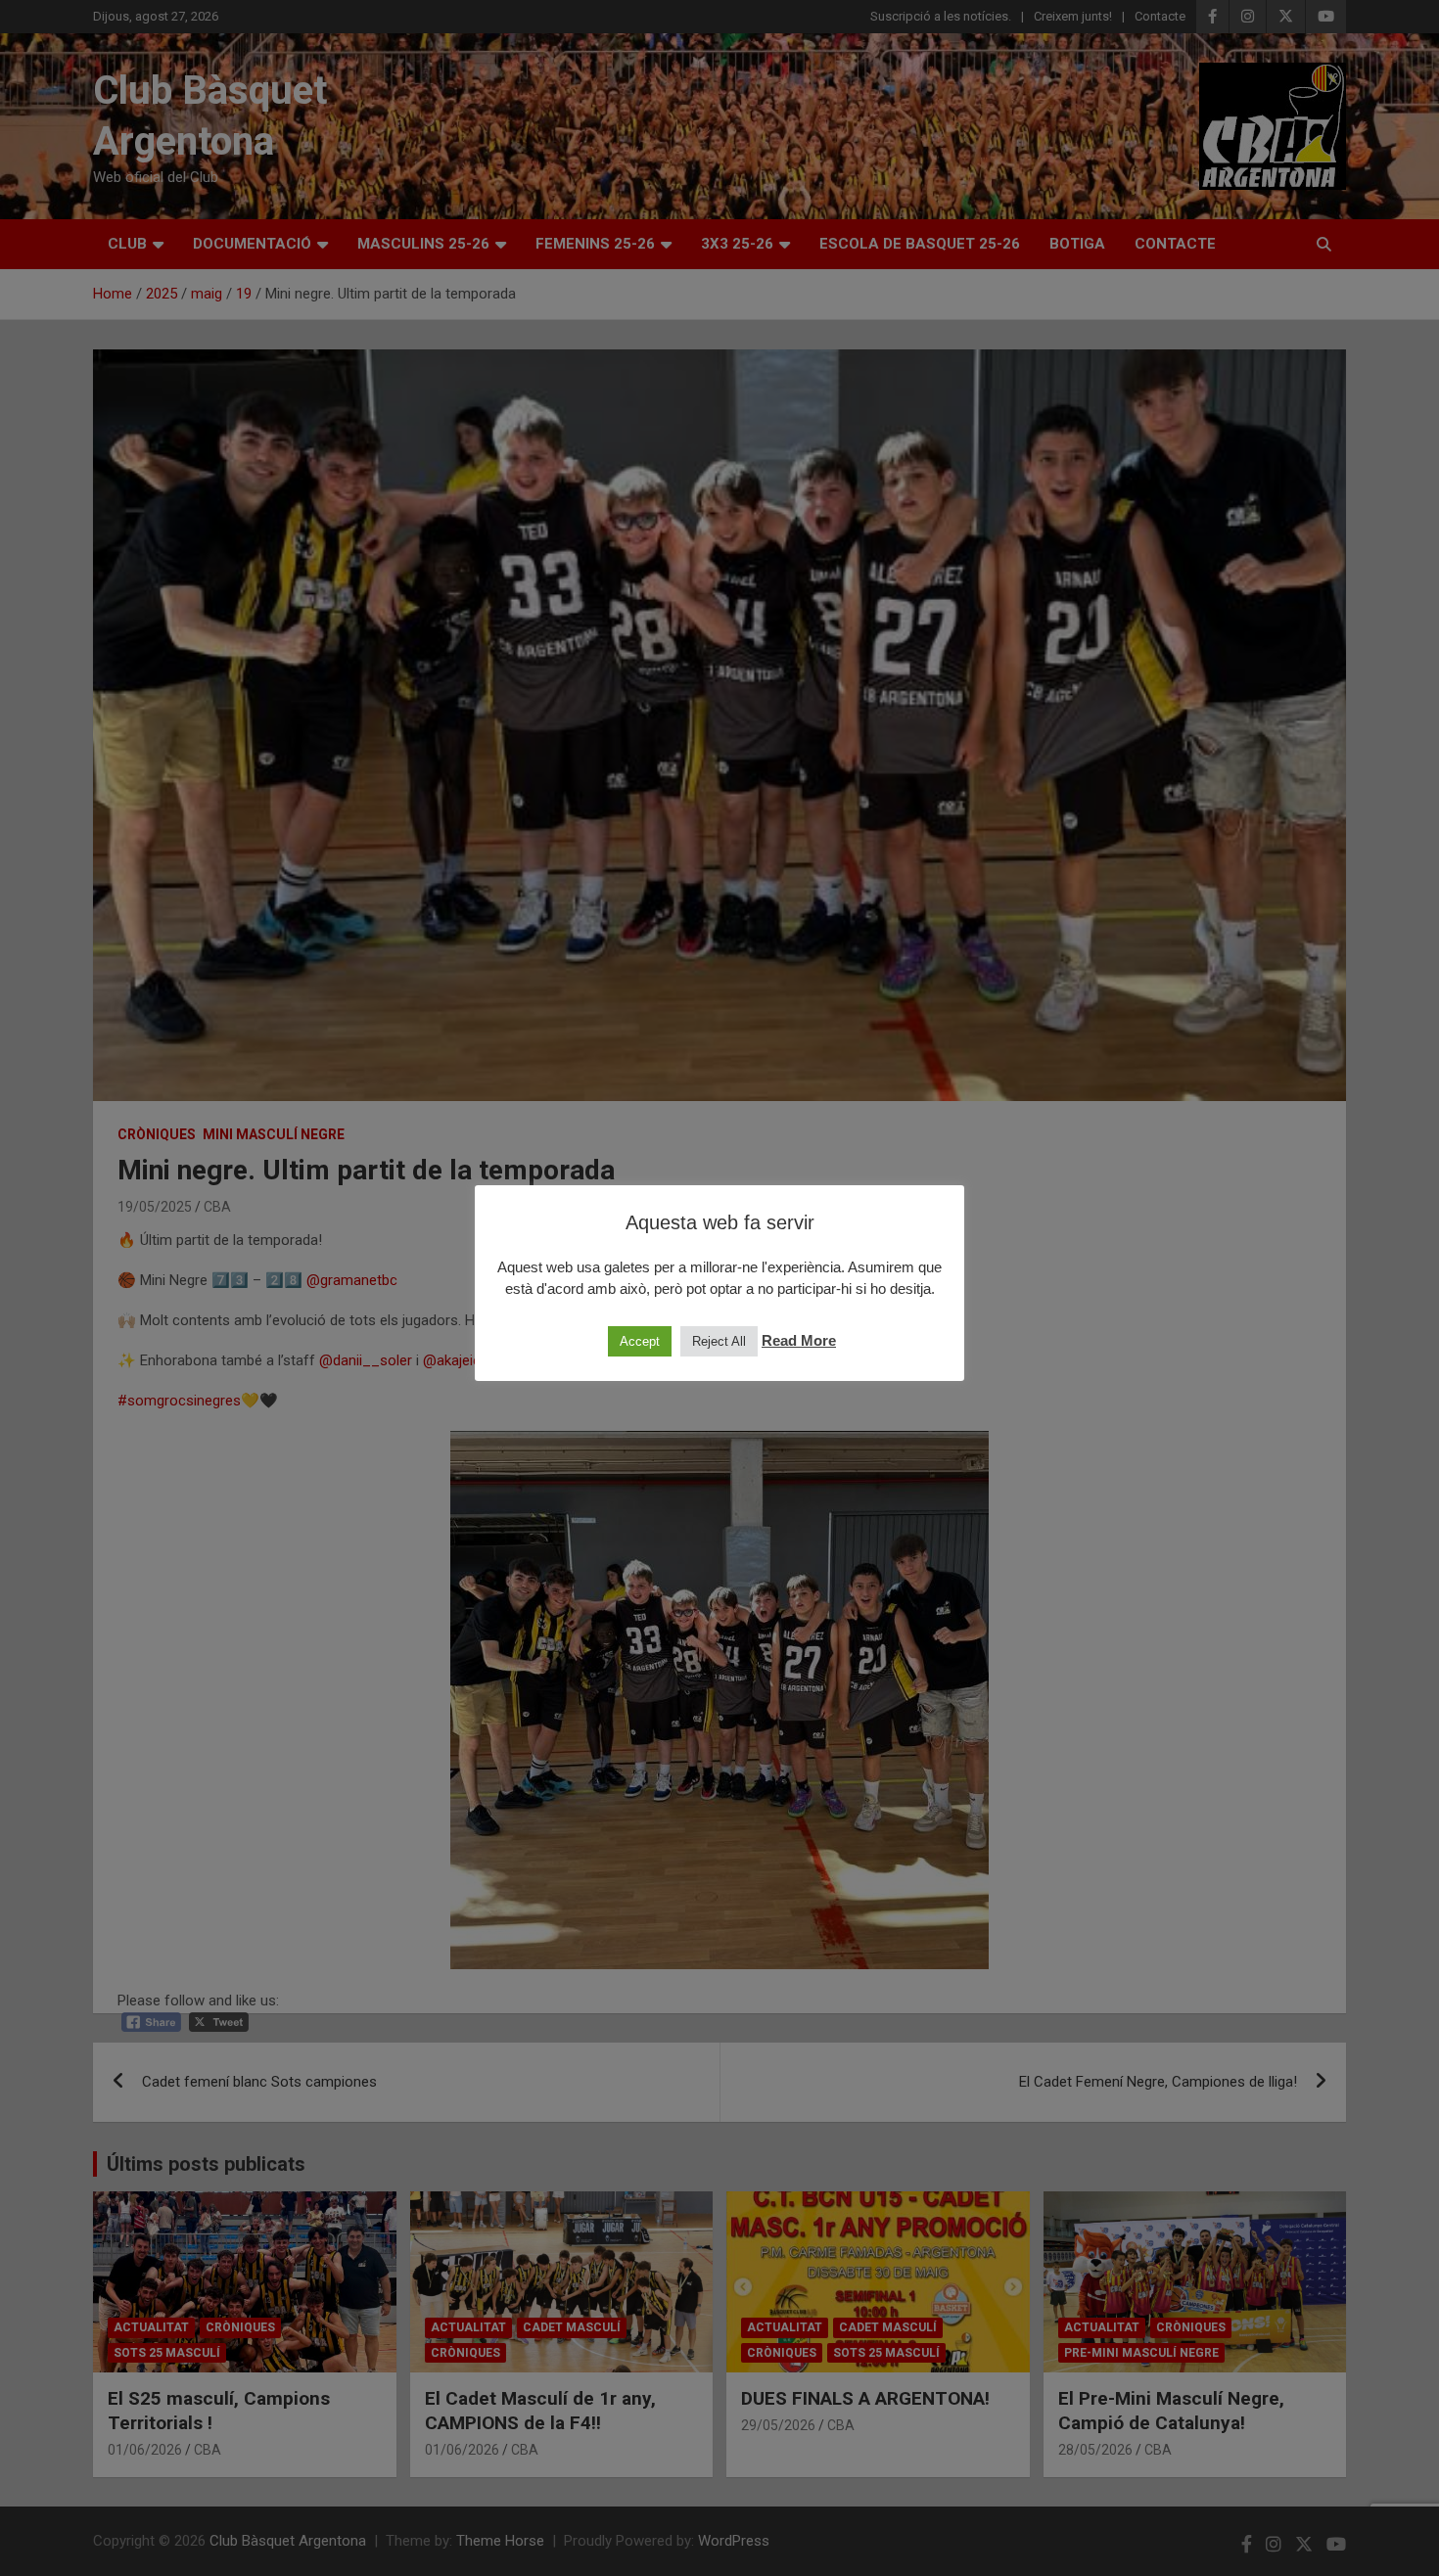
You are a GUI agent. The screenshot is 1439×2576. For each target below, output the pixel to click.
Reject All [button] (719, 1341)
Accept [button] (640, 1341)
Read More (799, 1340)
